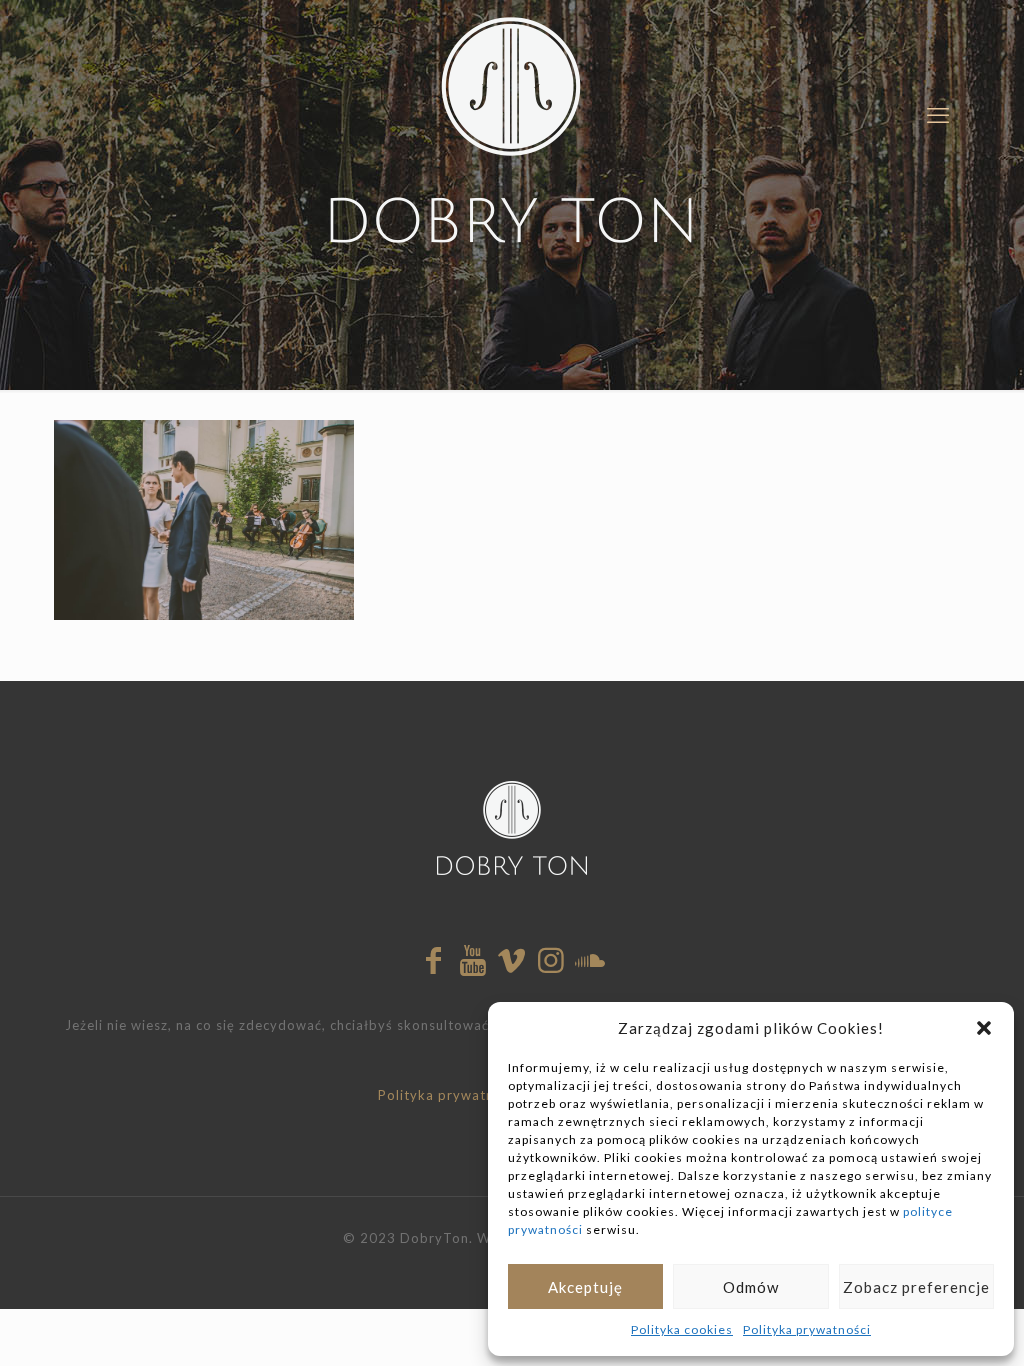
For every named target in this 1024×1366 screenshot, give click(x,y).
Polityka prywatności (807, 1329)
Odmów (751, 1287)
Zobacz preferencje (916, 1287)
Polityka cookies (682, 1329)
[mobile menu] (938, 115)
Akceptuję (585, 1287)
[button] (984, 1028)
